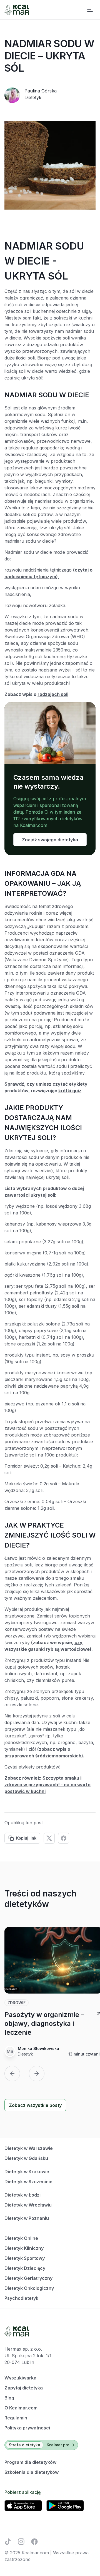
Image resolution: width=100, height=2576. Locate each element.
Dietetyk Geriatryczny (28, 2278)
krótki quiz (70, 1091)
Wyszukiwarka (20, 2378)
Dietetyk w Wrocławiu (28, 2205)
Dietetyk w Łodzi (22, 2195)
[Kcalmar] (17, 10)
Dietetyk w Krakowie (27, 2172)
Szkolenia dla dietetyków (32, 2472)
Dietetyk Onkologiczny (29, 2288)
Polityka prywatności (27, 2428)
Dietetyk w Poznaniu (27, 2218)
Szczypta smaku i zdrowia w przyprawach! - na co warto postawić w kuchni (47, 1785)
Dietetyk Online (21, 2238)
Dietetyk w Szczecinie (28, 2182)
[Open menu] (90, 10)
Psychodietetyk (21, 2298)
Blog (9, 2398)
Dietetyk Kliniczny (24, 2248)
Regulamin (16, 2418)
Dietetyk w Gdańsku (26, 2158)
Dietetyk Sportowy (25, 2258)
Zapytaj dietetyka (24, 2388)
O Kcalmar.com (21, 2408)
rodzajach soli (53, 694)
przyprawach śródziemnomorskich (43, 1756)
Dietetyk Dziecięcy (25, 2268)
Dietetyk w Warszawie (29, 2148)
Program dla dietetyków (30, 2462)
